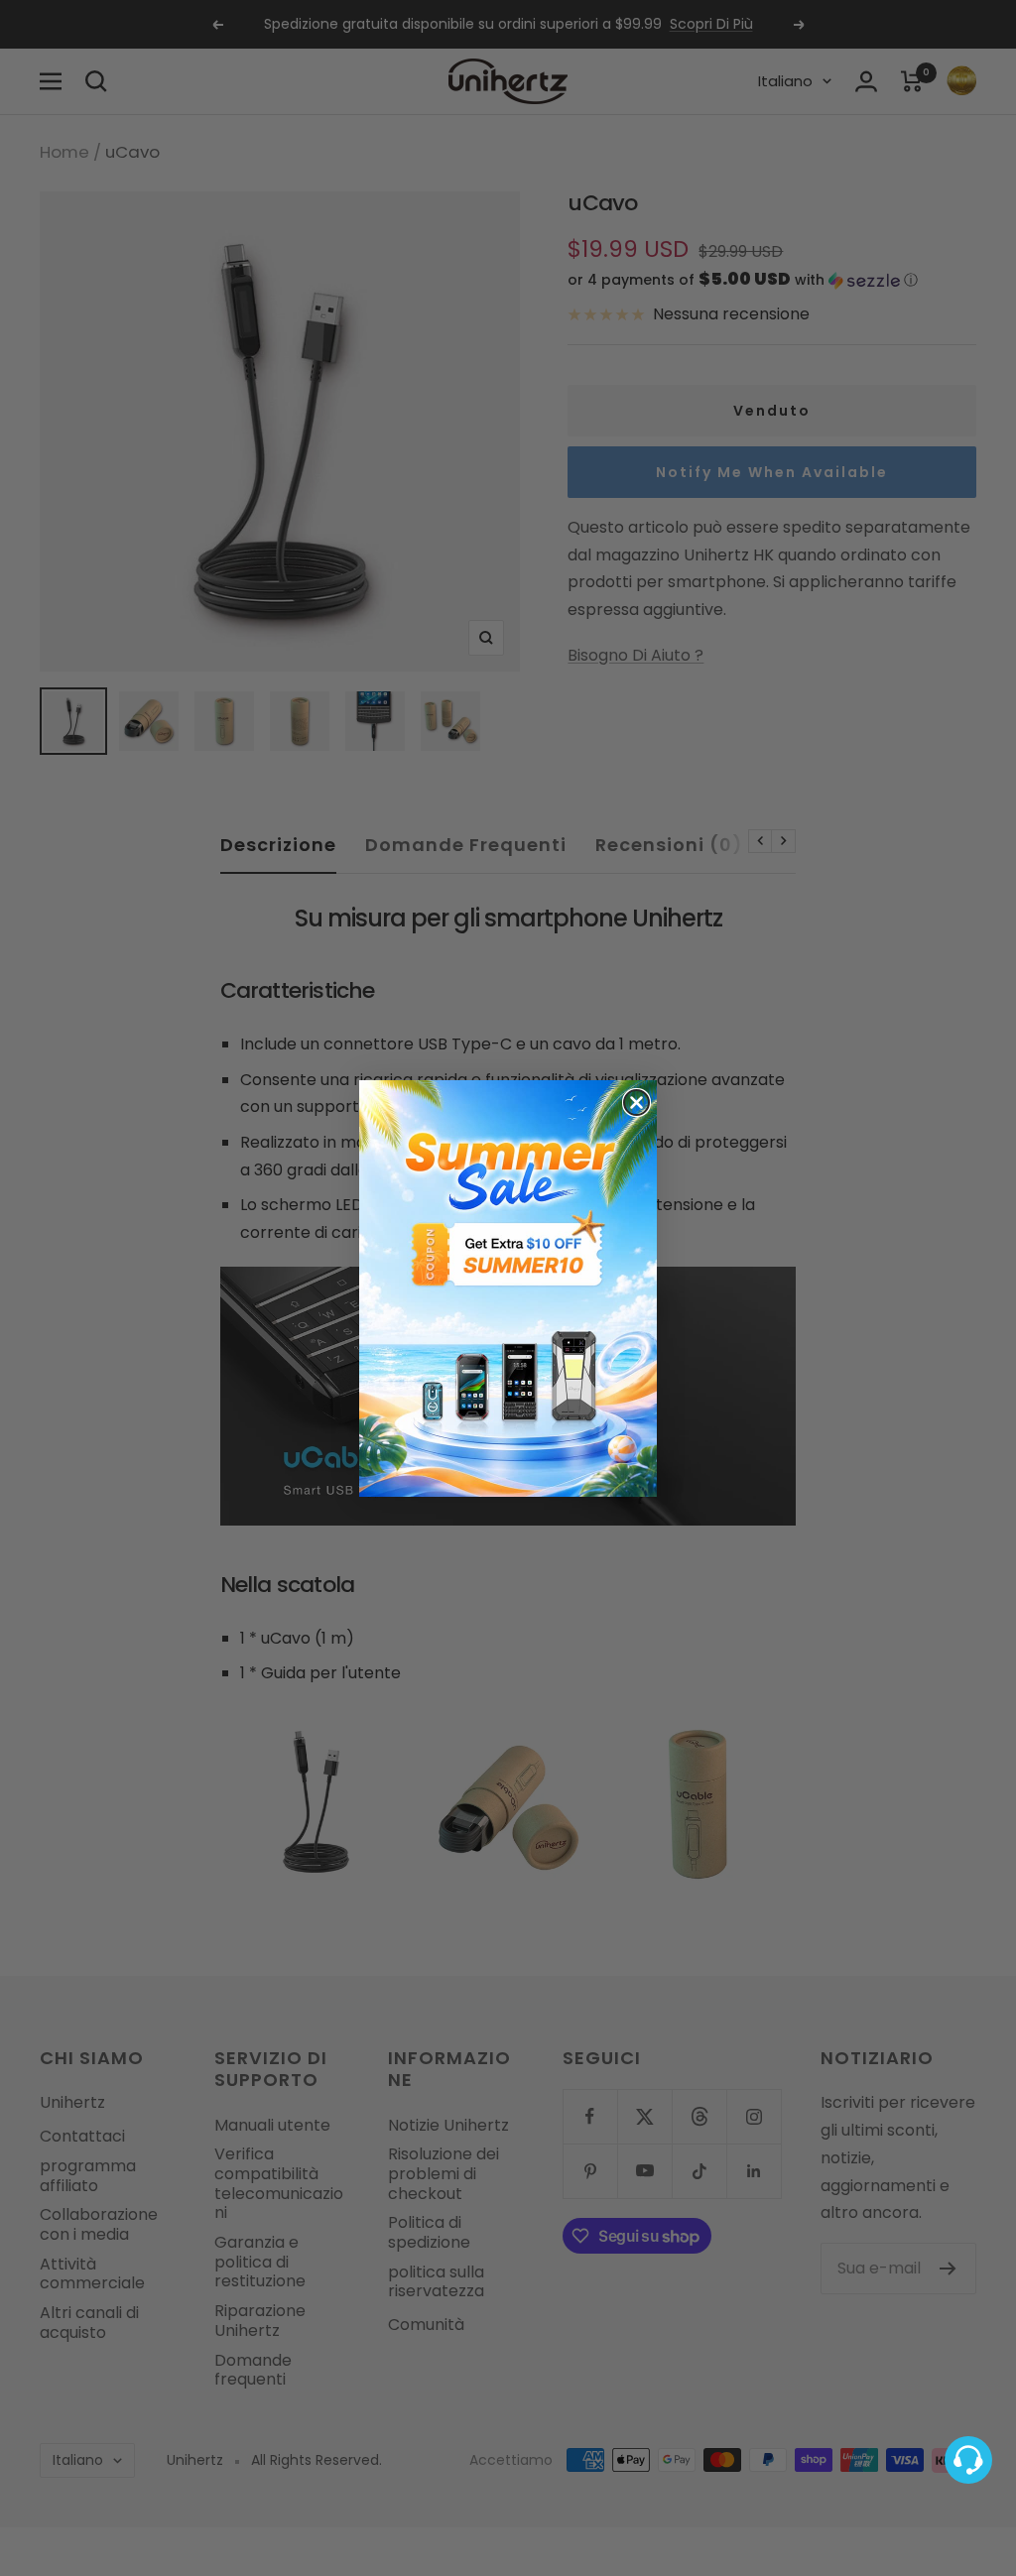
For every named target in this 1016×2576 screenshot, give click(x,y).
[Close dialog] (636, 1103)
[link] (508, 1288)
